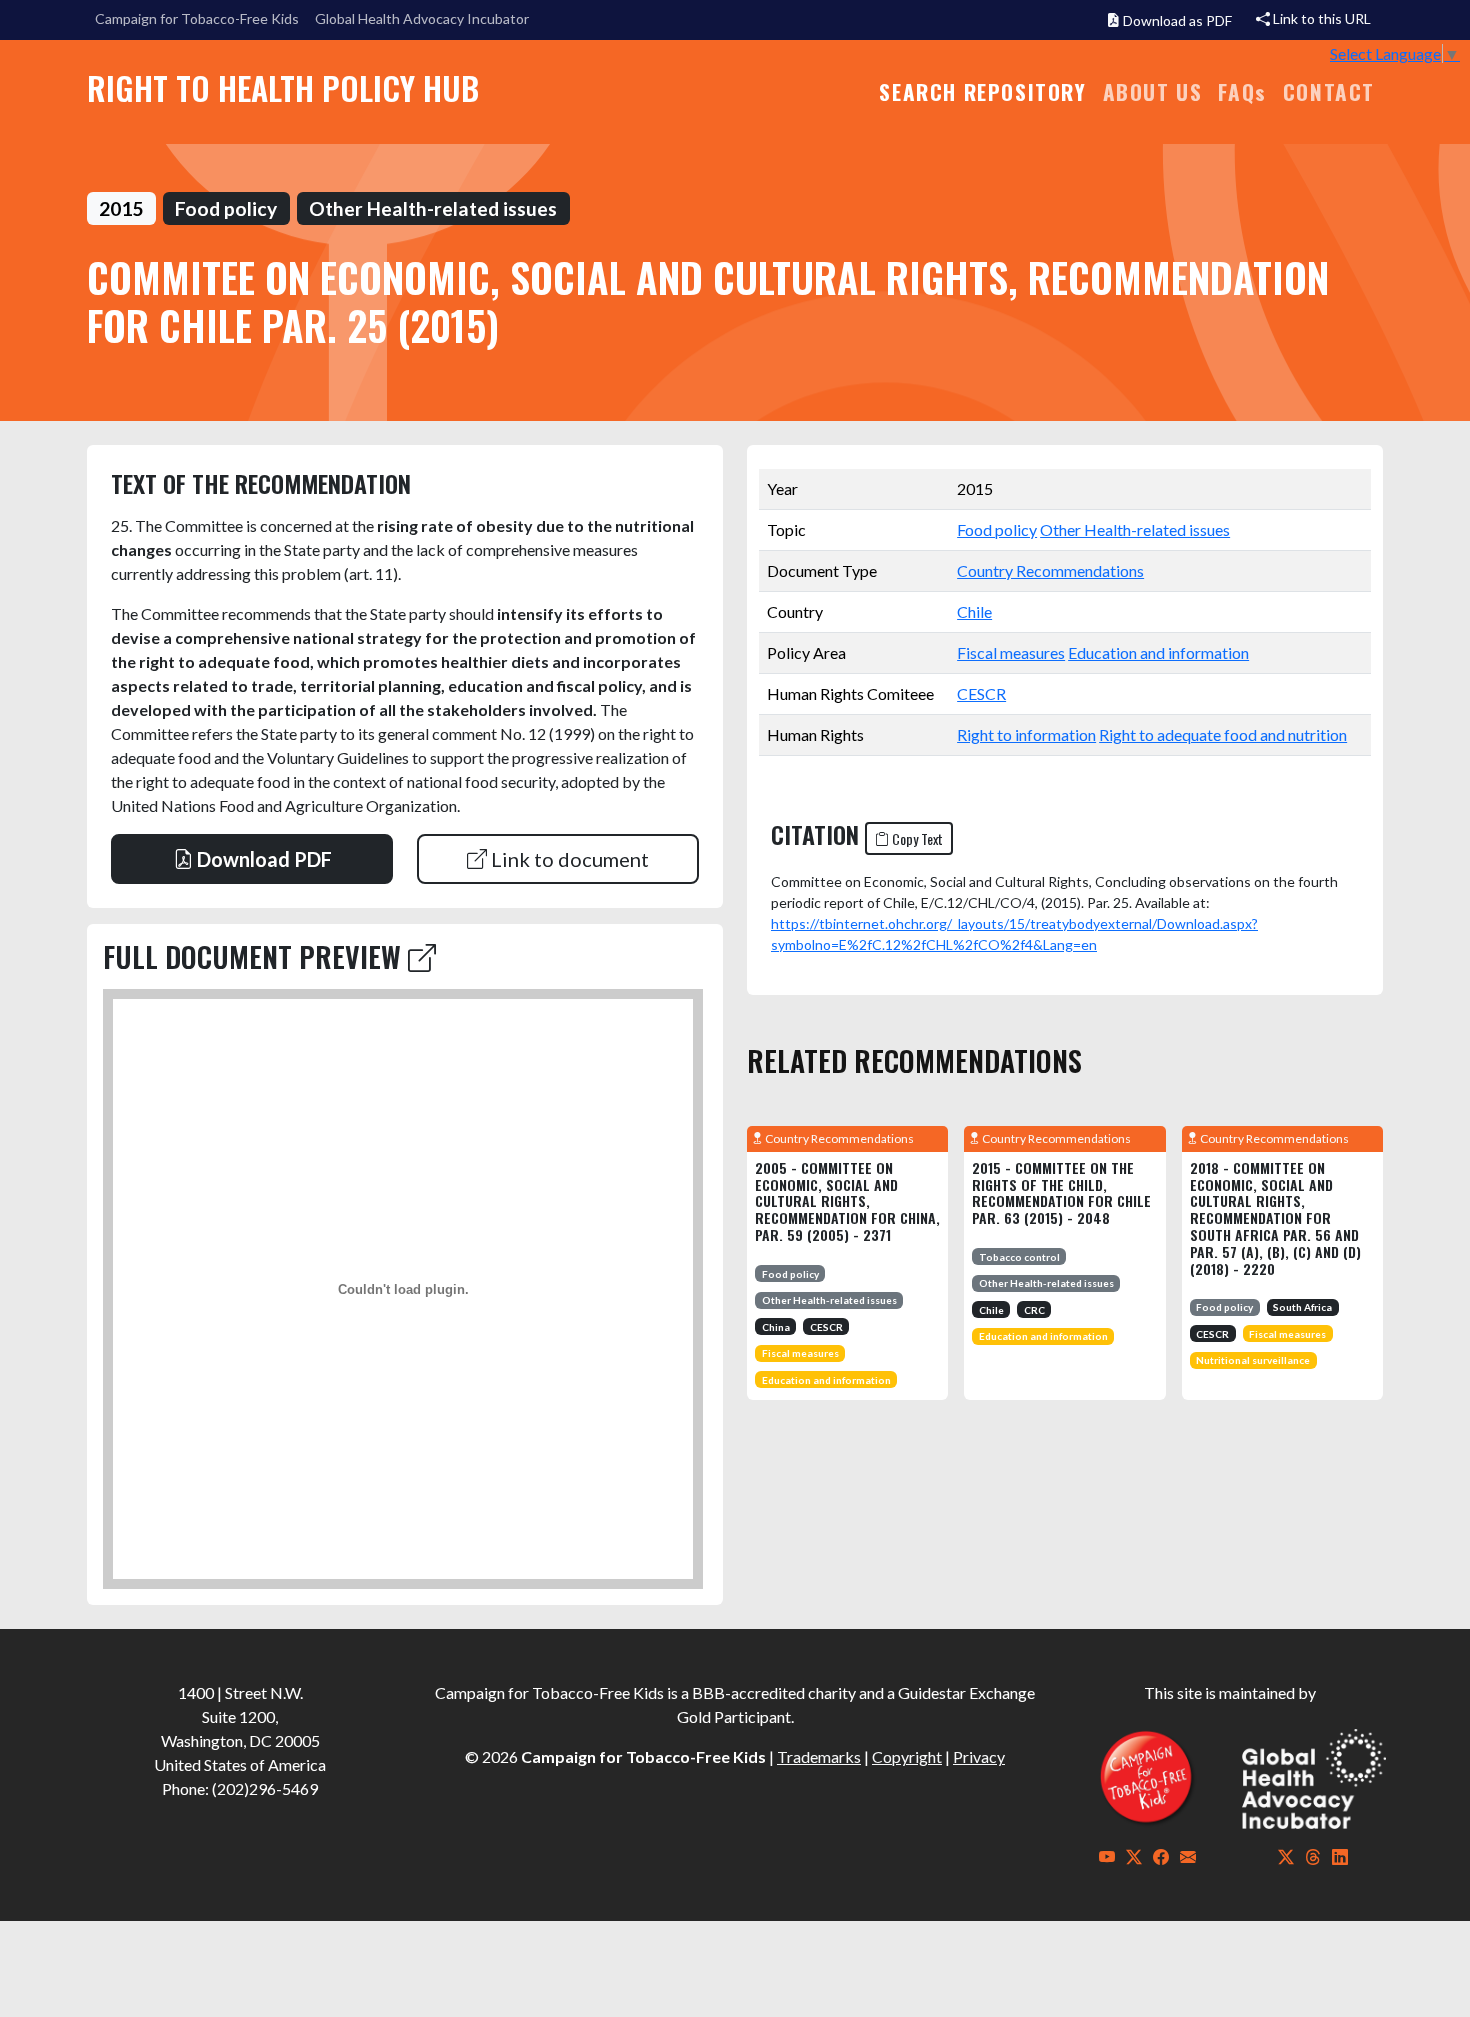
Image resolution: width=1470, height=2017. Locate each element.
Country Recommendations (1050, 570)
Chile (974, 611)
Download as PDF (1176, 20)
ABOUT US (1153, 91)
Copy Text (916, 838)
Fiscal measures (1011, 652)
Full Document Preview (255, 956)
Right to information (1026, 734)
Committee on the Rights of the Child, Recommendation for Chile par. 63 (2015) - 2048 (1061, 1192)
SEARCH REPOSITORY (982, 91)
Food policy (997, 529)
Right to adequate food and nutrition (1223, 734)
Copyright (907, 1756)
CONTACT (1329, 91)
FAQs (1242, 91)
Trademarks (819, 1756)
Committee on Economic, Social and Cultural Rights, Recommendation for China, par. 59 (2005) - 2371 (847, 1201)
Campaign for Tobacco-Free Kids (197, 18)
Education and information (1158, 652)
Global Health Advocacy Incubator (422, 18)
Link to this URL (1320, 18)
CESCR (981, 693)
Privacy (979, 1756)
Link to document (568, 859)
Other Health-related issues (1135, 529)
